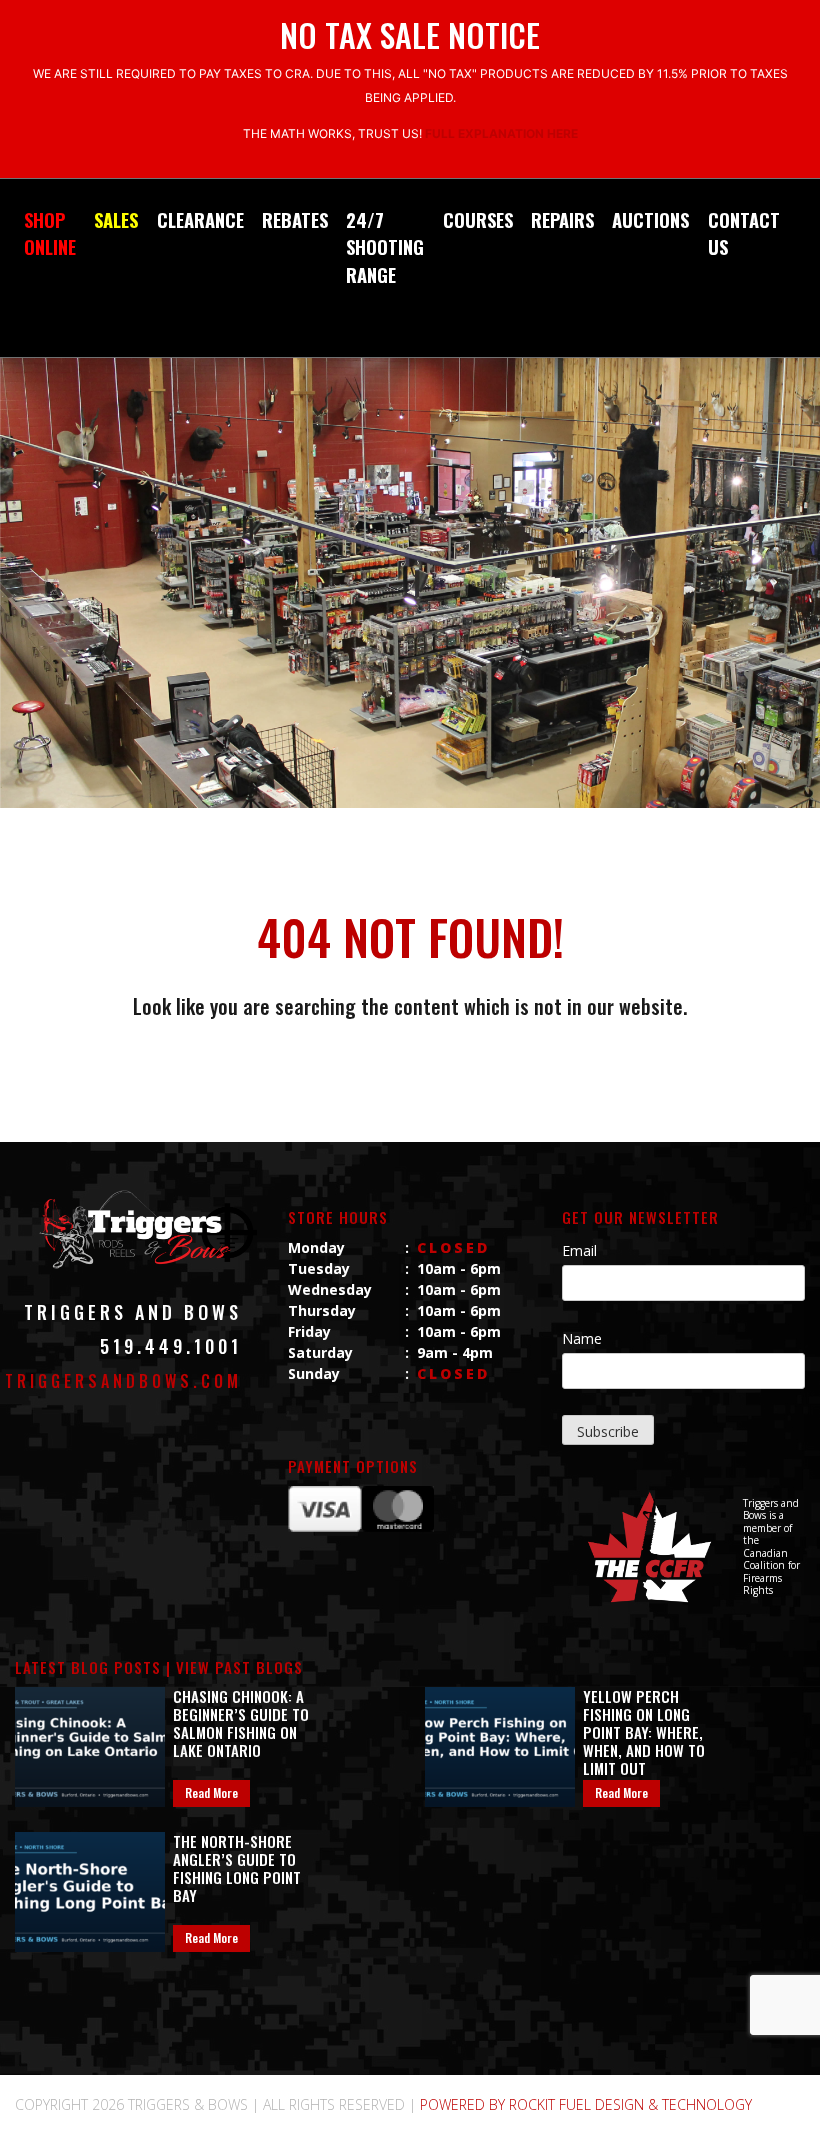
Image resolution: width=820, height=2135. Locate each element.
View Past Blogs (239, 1667)
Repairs (562, 219)
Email (579, 1250)
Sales (116, 219)
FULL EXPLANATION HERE (501, 133)
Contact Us (744, 233)
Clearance (200, 219)
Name (582, 1338)
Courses (478, 219)
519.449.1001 (171, 1346)
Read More (211, 1792)
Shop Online (50, 233)
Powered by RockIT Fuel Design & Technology (586, 2104)
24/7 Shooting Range (385, 247)
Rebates (295, 219)
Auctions (650, 219)
